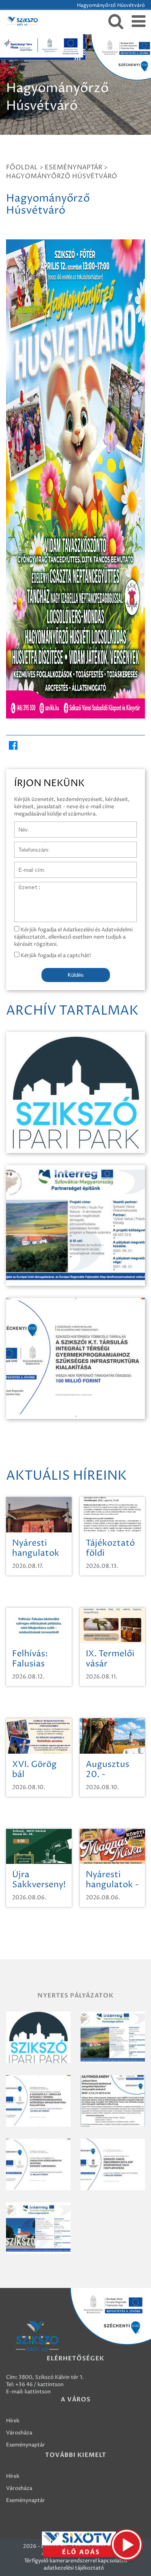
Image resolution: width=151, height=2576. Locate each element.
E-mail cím (27, 866)
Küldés (76, 975)
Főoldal (22, 167)
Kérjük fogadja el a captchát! (55, 955)
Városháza (19, 2433)
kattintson (38, 2392)
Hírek (13, 2421)
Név (20, 826)
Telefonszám (30, 846)
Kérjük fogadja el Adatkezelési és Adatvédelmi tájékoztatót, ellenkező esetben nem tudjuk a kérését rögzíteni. (73, 937)
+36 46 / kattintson (39, 2384)
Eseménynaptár (73, 167)
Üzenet (24, 886)
